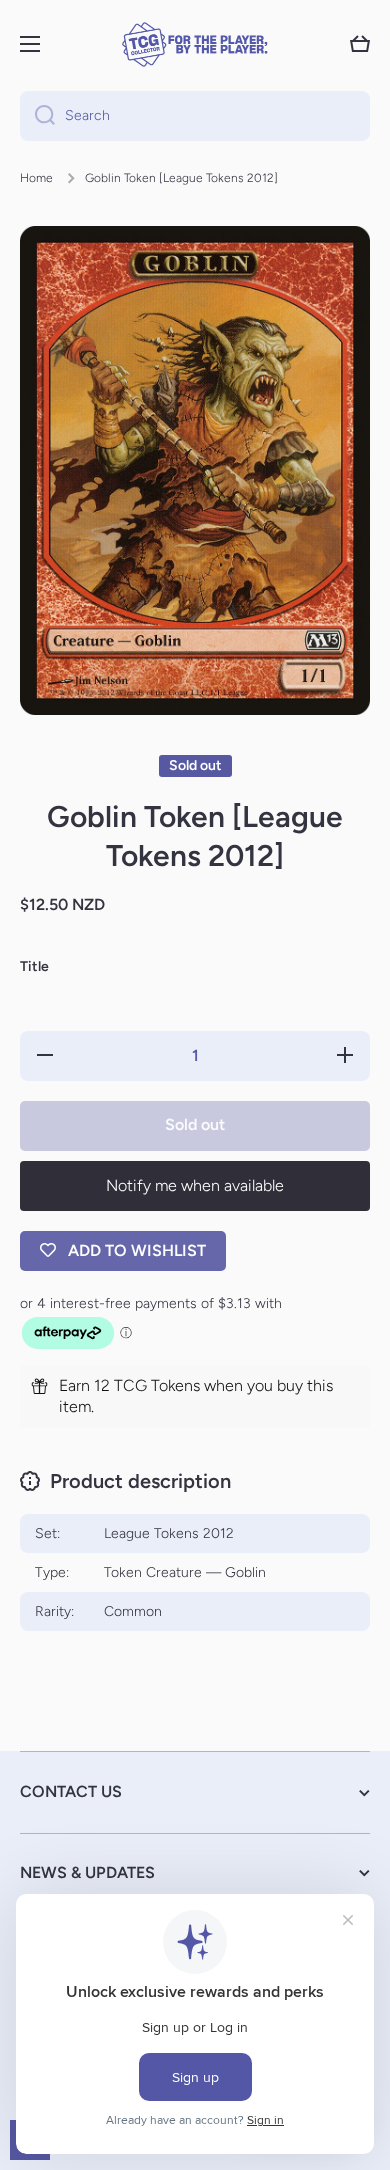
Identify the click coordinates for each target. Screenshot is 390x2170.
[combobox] (195, 116)
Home (36, 178)
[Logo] (195, 44)
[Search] (37, 116)
